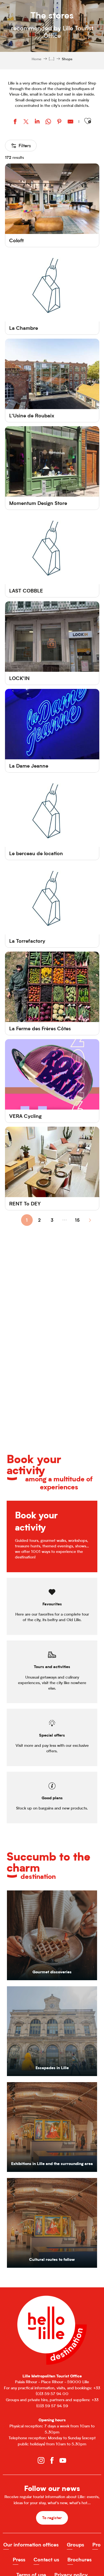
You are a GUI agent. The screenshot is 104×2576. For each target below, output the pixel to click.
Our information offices (31, 2545)
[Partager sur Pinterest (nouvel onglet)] (59, 122)
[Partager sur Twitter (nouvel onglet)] (26, 122)
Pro (97, 2545)
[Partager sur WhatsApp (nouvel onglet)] (48, 122)
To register (52, 2518)
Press (19, 2560)
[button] (88, 121)
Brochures (79, 2560)
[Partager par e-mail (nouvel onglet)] (70, 122)
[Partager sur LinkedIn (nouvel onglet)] (37, 122)
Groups (75, 2545)
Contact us (46, 2560)
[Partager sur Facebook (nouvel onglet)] (15, 122)
